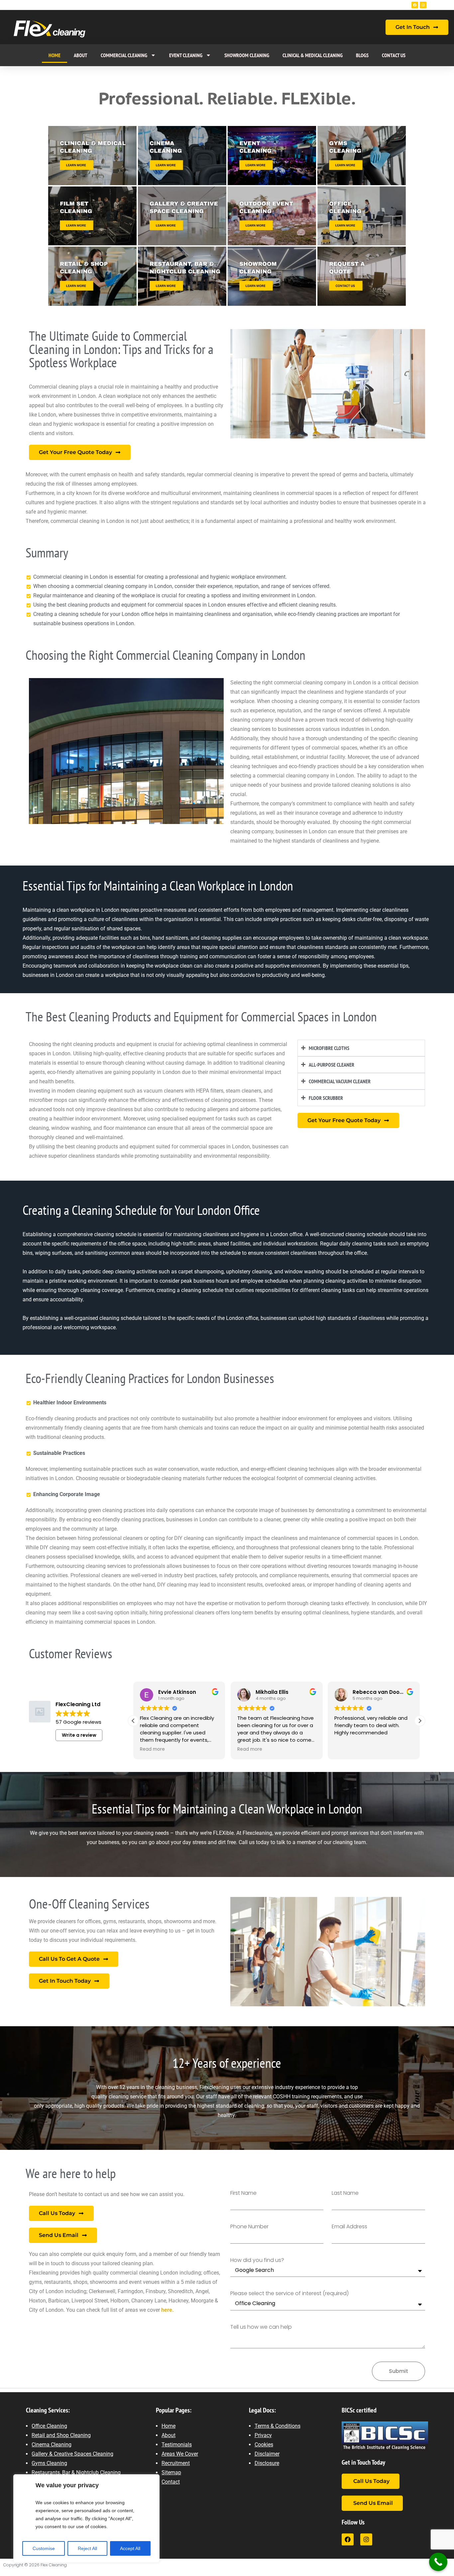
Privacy (263, 2435)
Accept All (130, 2548)
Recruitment (176, 2463)
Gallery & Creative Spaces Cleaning (72, 2454)
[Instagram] (423, 5)
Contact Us (394, 55)
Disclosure (267, 2463)
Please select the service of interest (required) (289, 2294)
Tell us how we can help (261, 2327)
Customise (44, 2548)
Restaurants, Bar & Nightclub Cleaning (76, 2472)
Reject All (87, 2548)
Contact (171, 2482)
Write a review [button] (79, 1735)
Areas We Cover (180, 2454)
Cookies (264, 2445)
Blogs (362, 55)
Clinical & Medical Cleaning (313, 55)
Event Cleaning (186, 55)
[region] (86, 2518)
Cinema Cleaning (52, 2445)
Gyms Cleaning (49, 2463)
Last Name (345, 2193)
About (81, 55)
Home (55, 55)
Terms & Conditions (278, 2426)
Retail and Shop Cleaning (61, 2435)
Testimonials (177, 2445)
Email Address (349, 2227)
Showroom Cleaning (247, 55)
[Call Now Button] (438, 2562)
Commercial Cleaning (124, 55)
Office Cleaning (49, 2426)
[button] (420, 1721)
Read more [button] (152, 1749)
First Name (243, 2193)
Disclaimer (267, 2454)
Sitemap (171, 2472)
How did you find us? (257, 2260)
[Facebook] (415, 5)
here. (167, 2310)
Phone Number (249, 2227)
